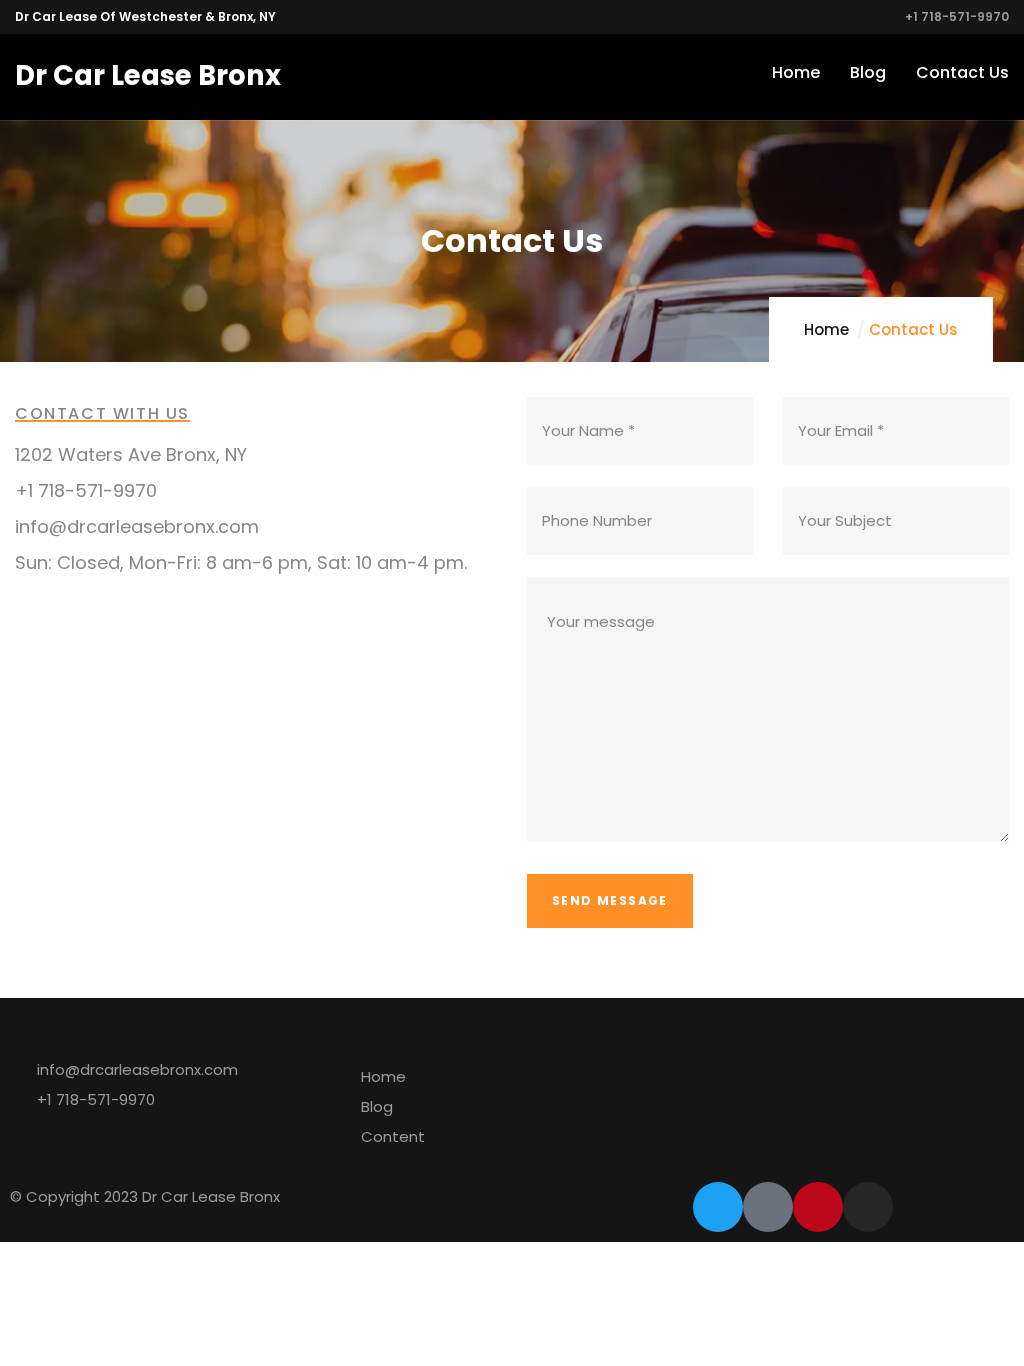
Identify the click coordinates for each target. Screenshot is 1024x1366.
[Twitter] (718, 1207)
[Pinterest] (818, 1207)
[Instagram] (868, 1207)
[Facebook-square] (768, 1207)
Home (826, 329)
